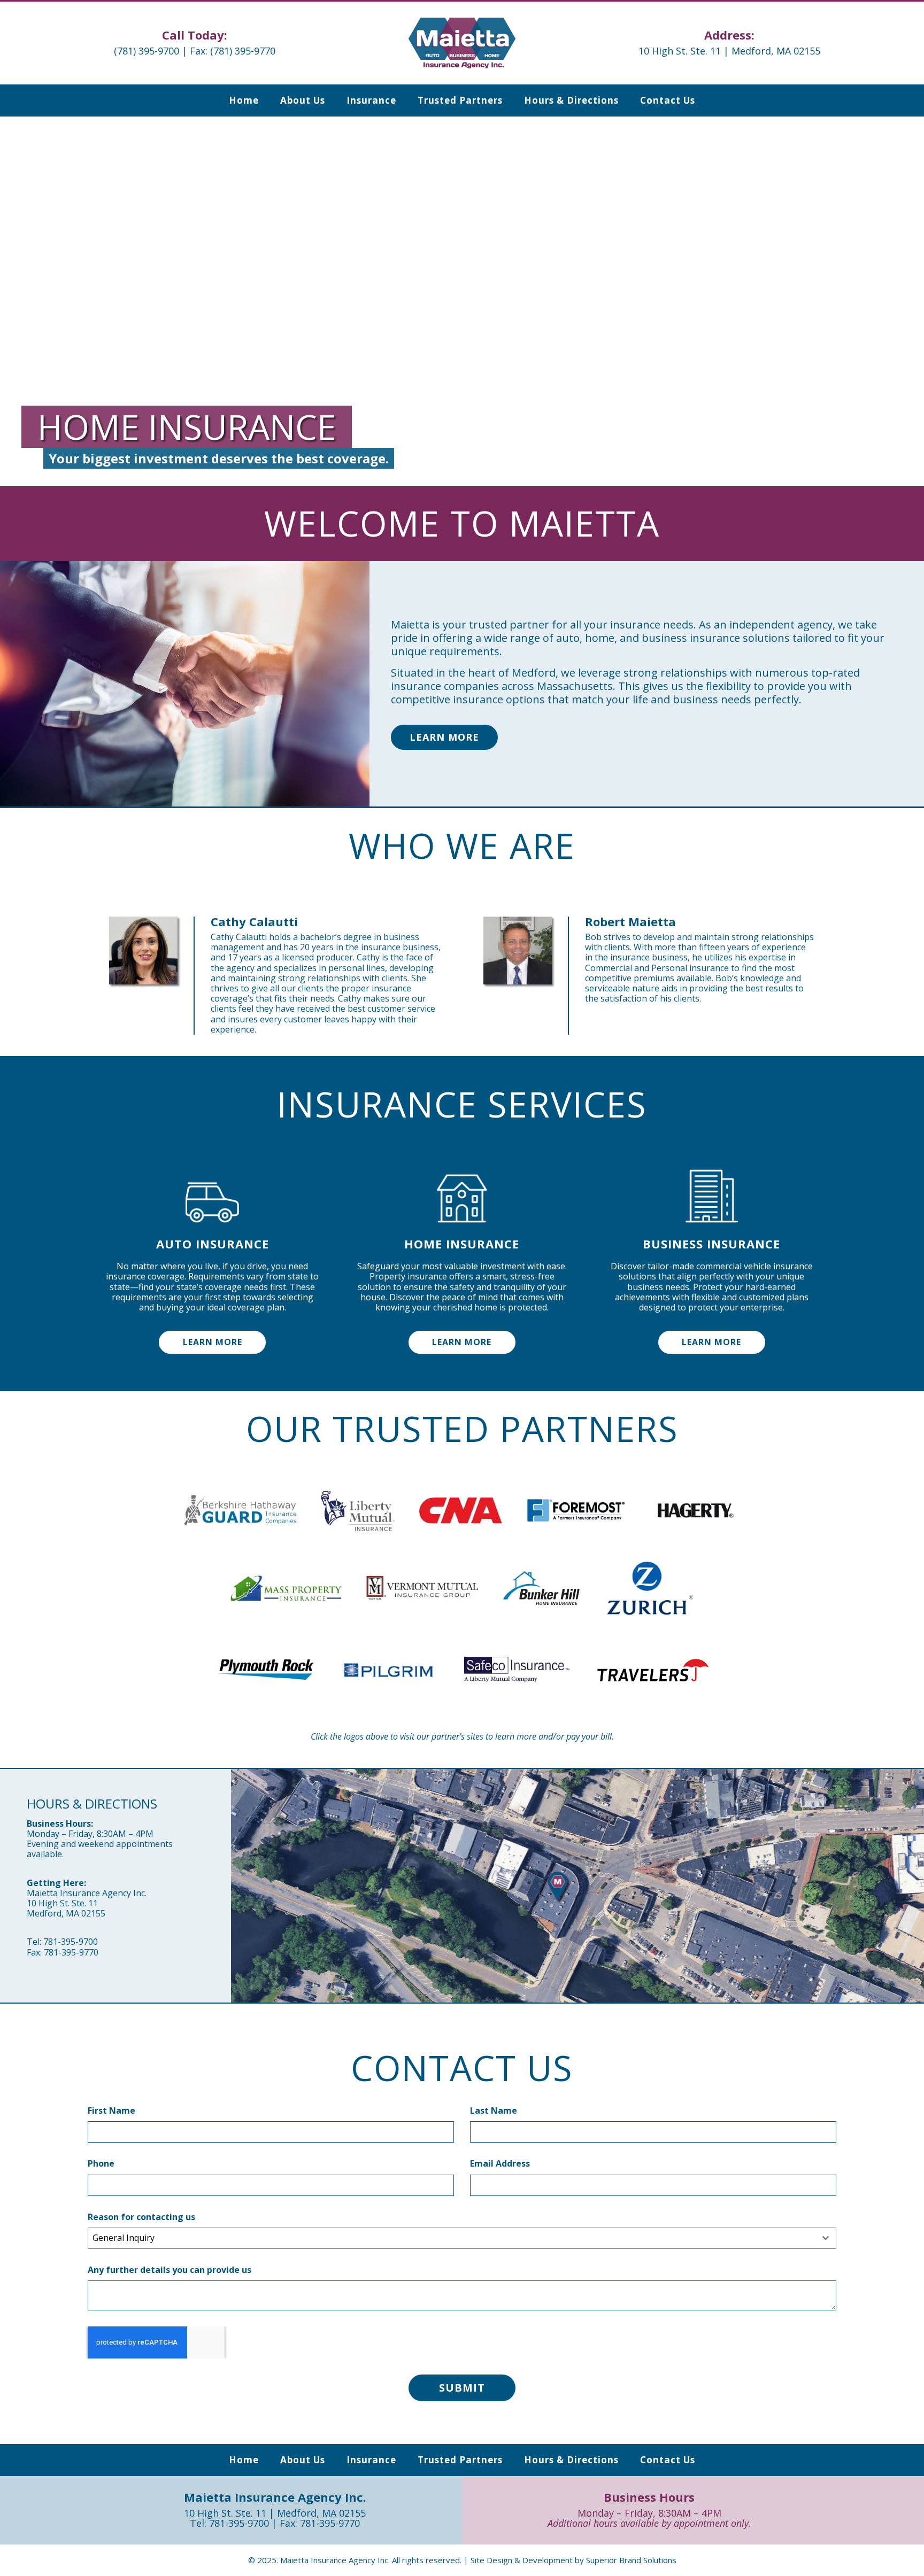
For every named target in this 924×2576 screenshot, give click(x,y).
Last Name (494, 2111)
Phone (101, 2164)
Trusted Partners (460, 100)
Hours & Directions (571, 100)
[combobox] (462, 2238)
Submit (462, 2388)
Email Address (500, 2164)
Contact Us (668, 100)
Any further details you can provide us (170, 2270)
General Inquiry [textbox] (124, 2238)
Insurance (371, 100)
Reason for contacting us (141, 2217)
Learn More (444, 737)
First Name (111, 2111)
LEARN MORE (213, 1342)
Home (244, 100)
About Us (303, 100)
